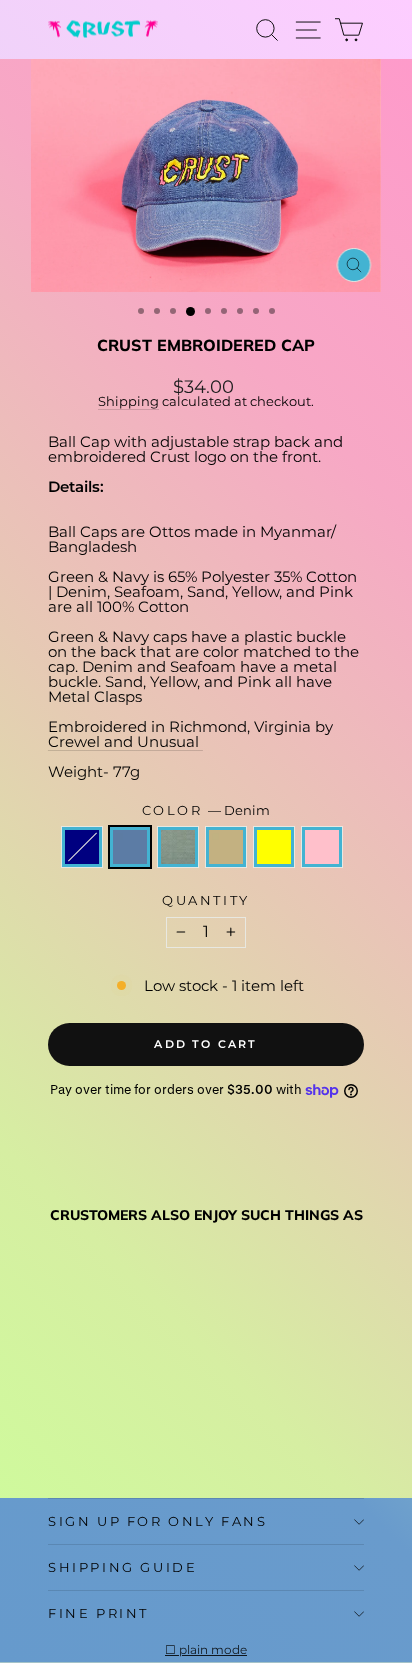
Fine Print (98, 1613)
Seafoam (178, 847)
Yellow (274, 847)
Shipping (128, 401)
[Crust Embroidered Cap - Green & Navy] (59, 1434)
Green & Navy (82, 847)
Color (206, 810)
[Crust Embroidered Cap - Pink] (174, 1434)
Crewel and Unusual (125, 741)
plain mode (213, 1650)
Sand (226, 847)
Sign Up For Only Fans (158, 1521)
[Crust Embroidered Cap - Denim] (82, 1434)
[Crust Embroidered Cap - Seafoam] (105, 1434)
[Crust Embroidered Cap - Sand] (128, 1434)
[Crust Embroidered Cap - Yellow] (151, 1434)
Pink (322, 847)
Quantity (206, 900)
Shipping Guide (122, 1567)
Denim (130, 847)
